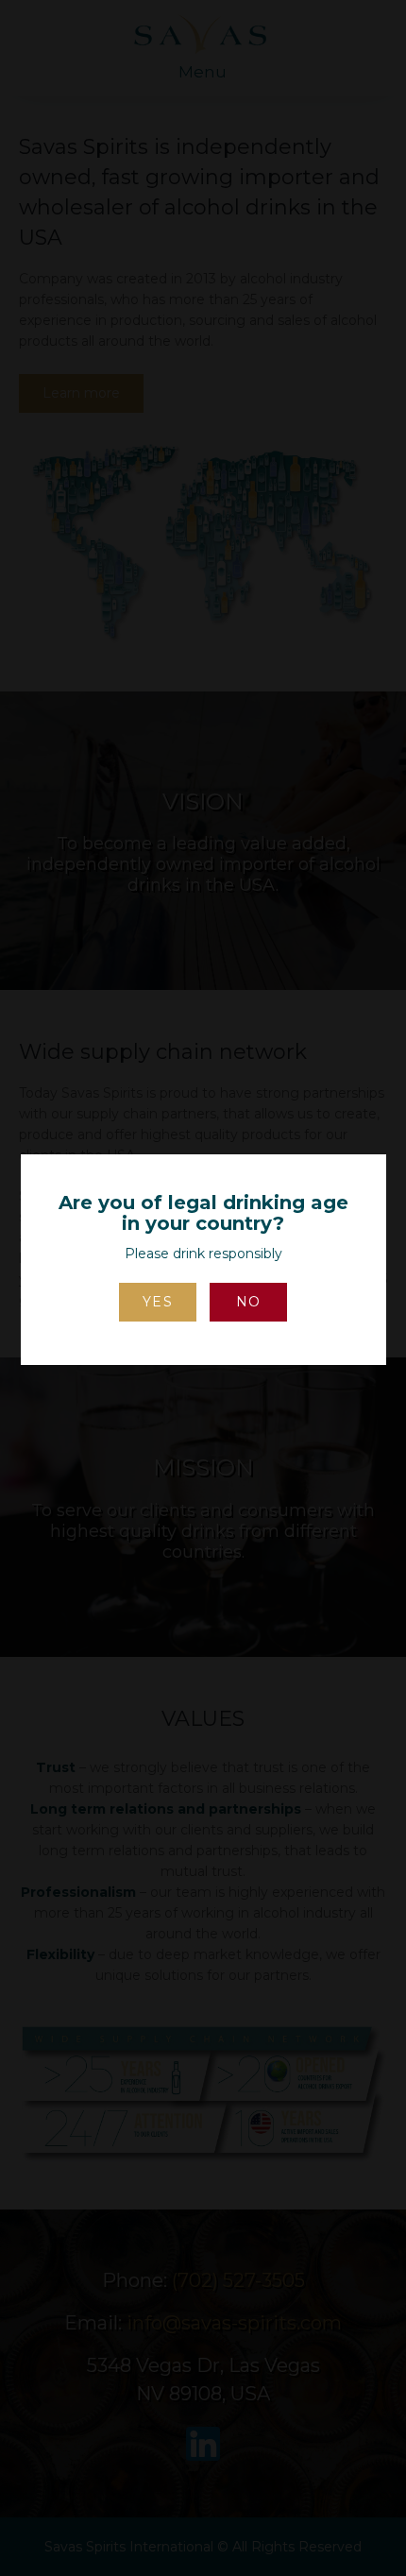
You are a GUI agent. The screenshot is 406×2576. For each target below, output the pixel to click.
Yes (158, 1302)
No (249, 1302)
